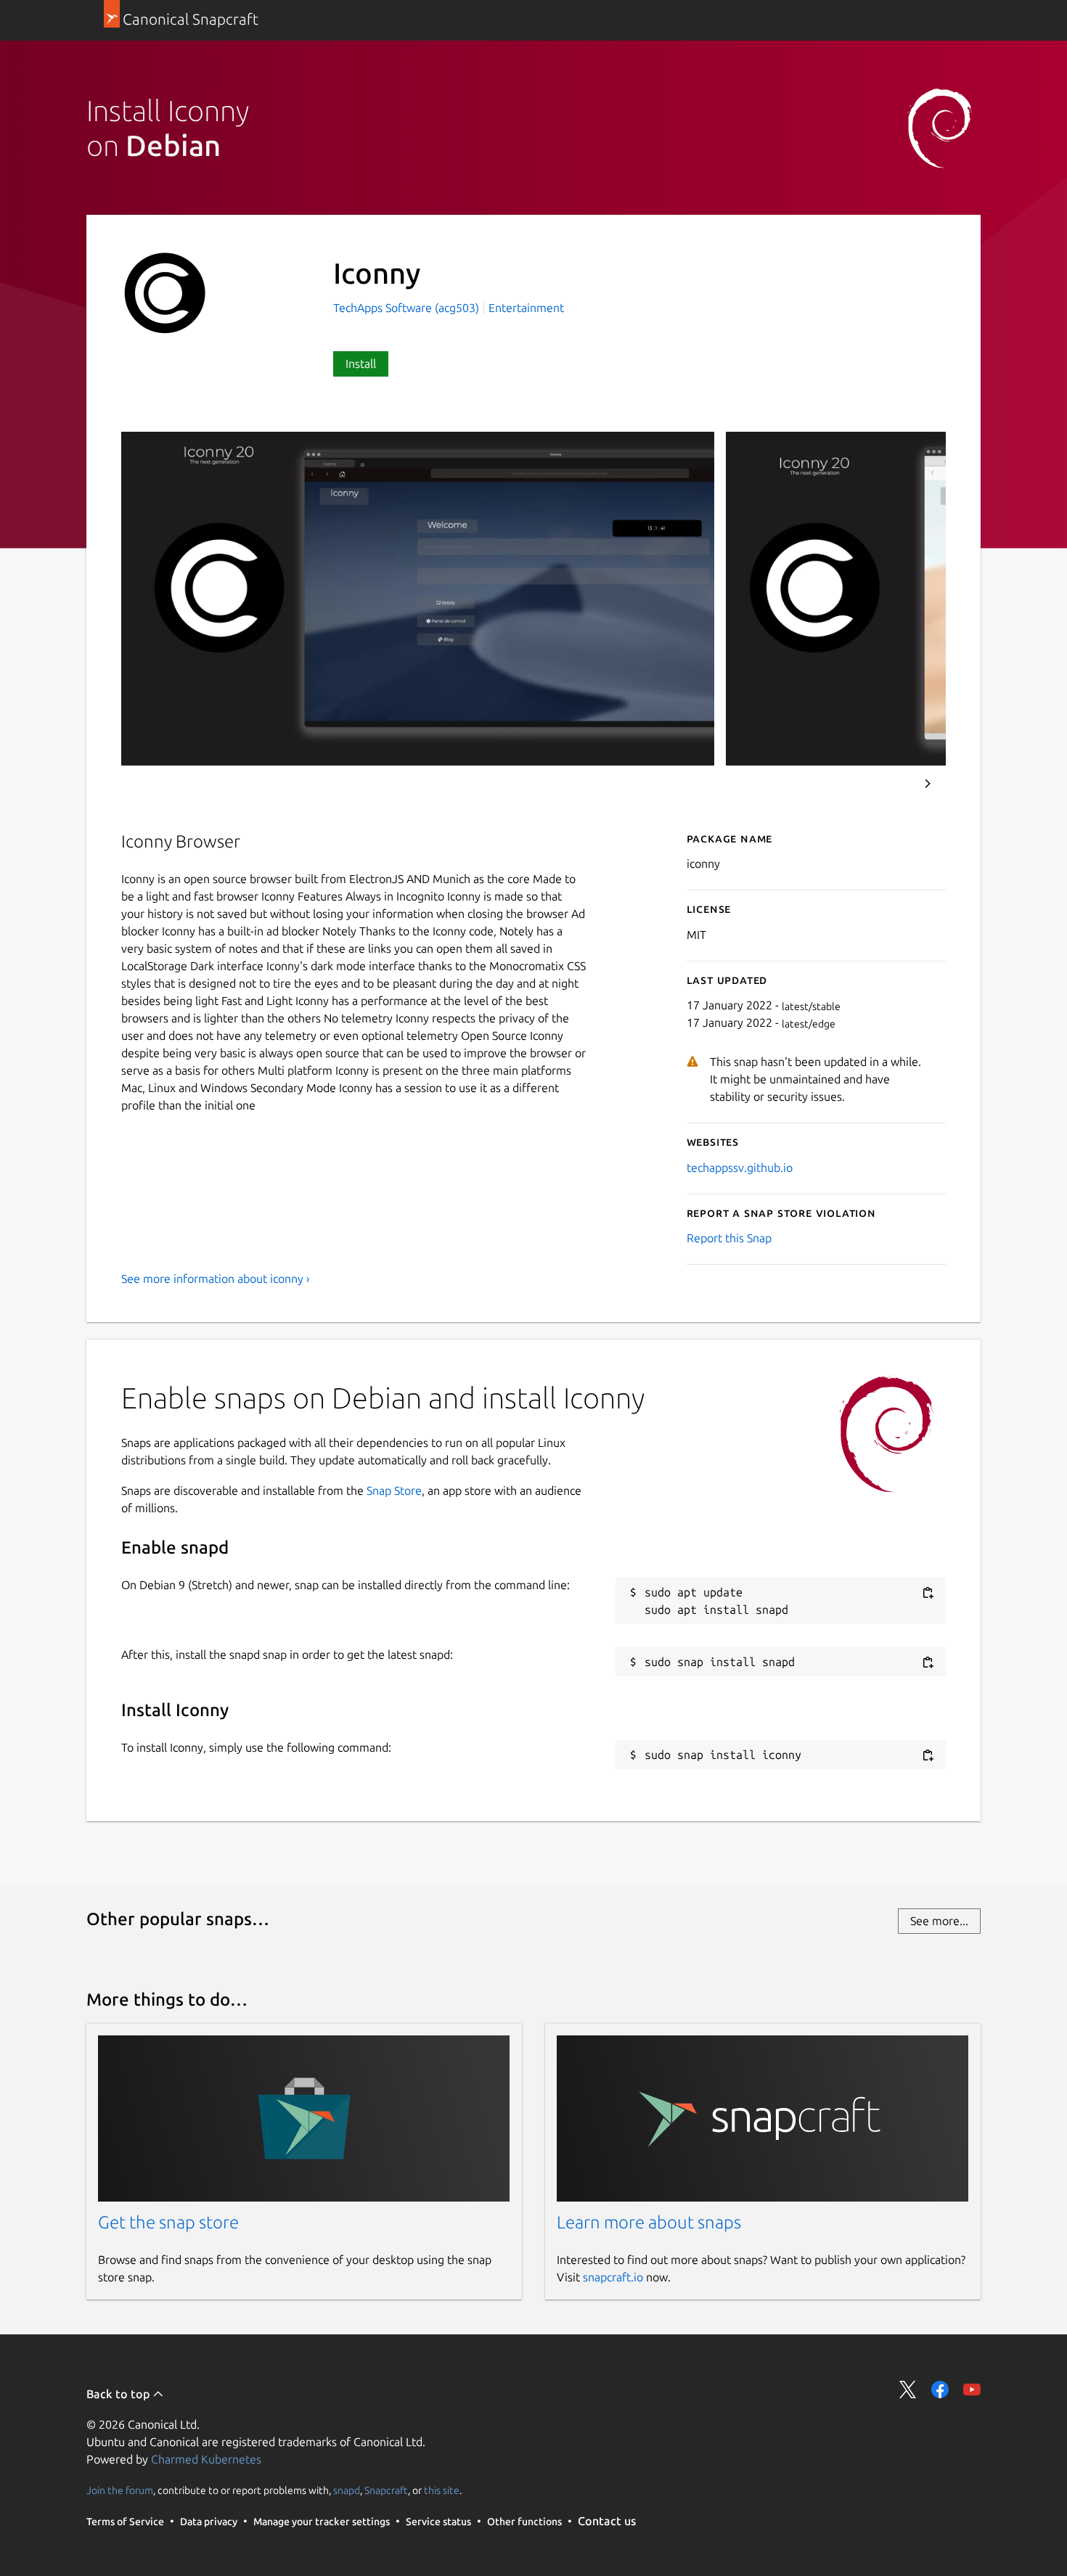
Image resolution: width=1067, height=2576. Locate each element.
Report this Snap (729, 1238)
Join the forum (120, 2490)
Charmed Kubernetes (206, 2459)
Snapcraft (386, 2490)
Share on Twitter (908, 2390)
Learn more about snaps (649, 2222)
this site (442, 2490)
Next (928, 784)
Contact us (607, 2521)
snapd (347, 2490)
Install (361, 364)
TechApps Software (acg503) (408, 308)
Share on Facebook (940, 2390)
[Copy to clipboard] (928, 1593)
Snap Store (394, 1490)
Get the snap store (168, 2222)
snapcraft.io (613, 2277)
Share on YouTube (972, 2390)
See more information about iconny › (216, 1279)
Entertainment (526, 308)
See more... (939, 1921)
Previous (888, 784)
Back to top (119, 2394)
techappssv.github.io (740, 1168)
